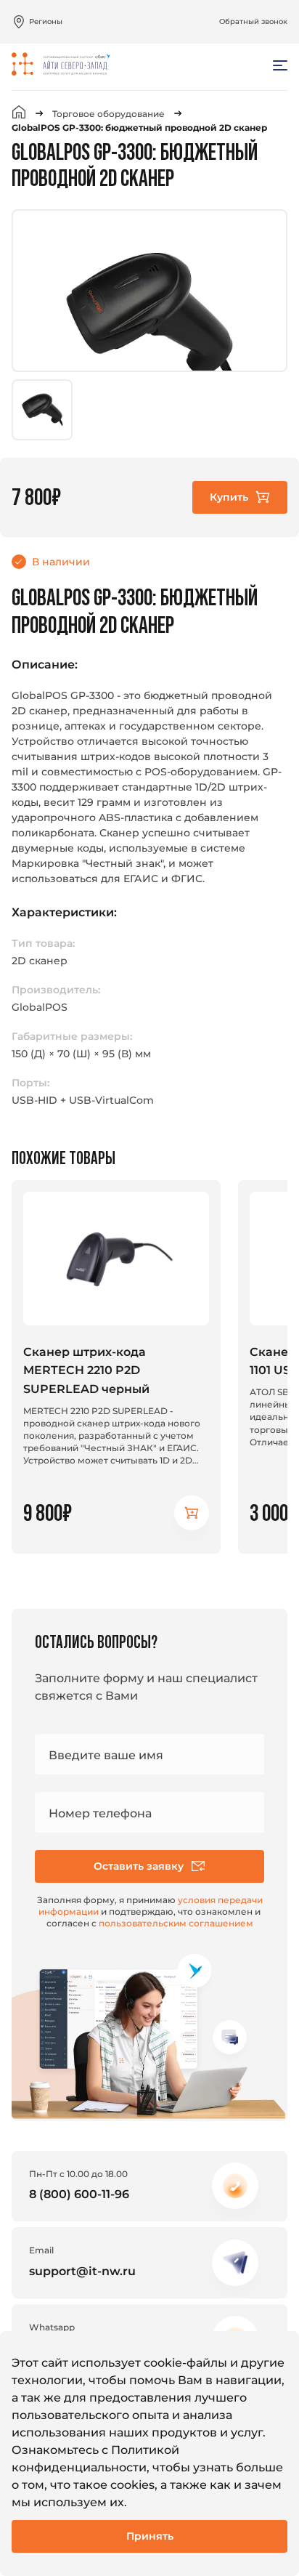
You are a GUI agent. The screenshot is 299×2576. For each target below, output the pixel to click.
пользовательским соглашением (176, 1923)
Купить (229, 497)
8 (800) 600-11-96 (79, 2194)
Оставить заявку (139, 1866)
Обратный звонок (253, 21)
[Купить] (192, 1513)
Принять (150, 2536)
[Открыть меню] (280, 65)
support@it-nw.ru (82, 2271)
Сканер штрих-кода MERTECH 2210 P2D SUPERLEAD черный (86, 1370)
